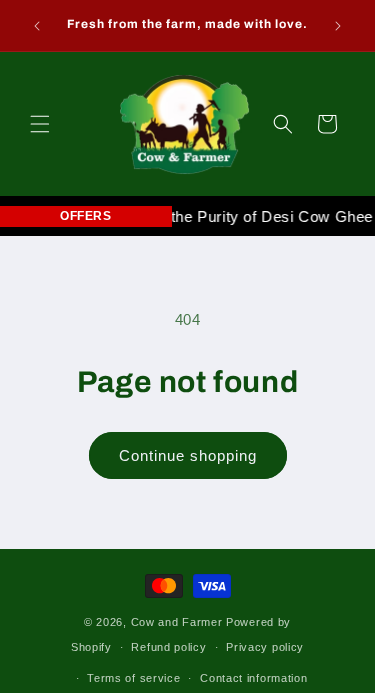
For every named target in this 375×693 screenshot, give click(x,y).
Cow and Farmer (177, 622)
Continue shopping (188, 455)
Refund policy (168, 647)
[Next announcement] (338, 26)
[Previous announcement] (37, 26)
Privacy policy (265, 647)
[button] (40, 124)
